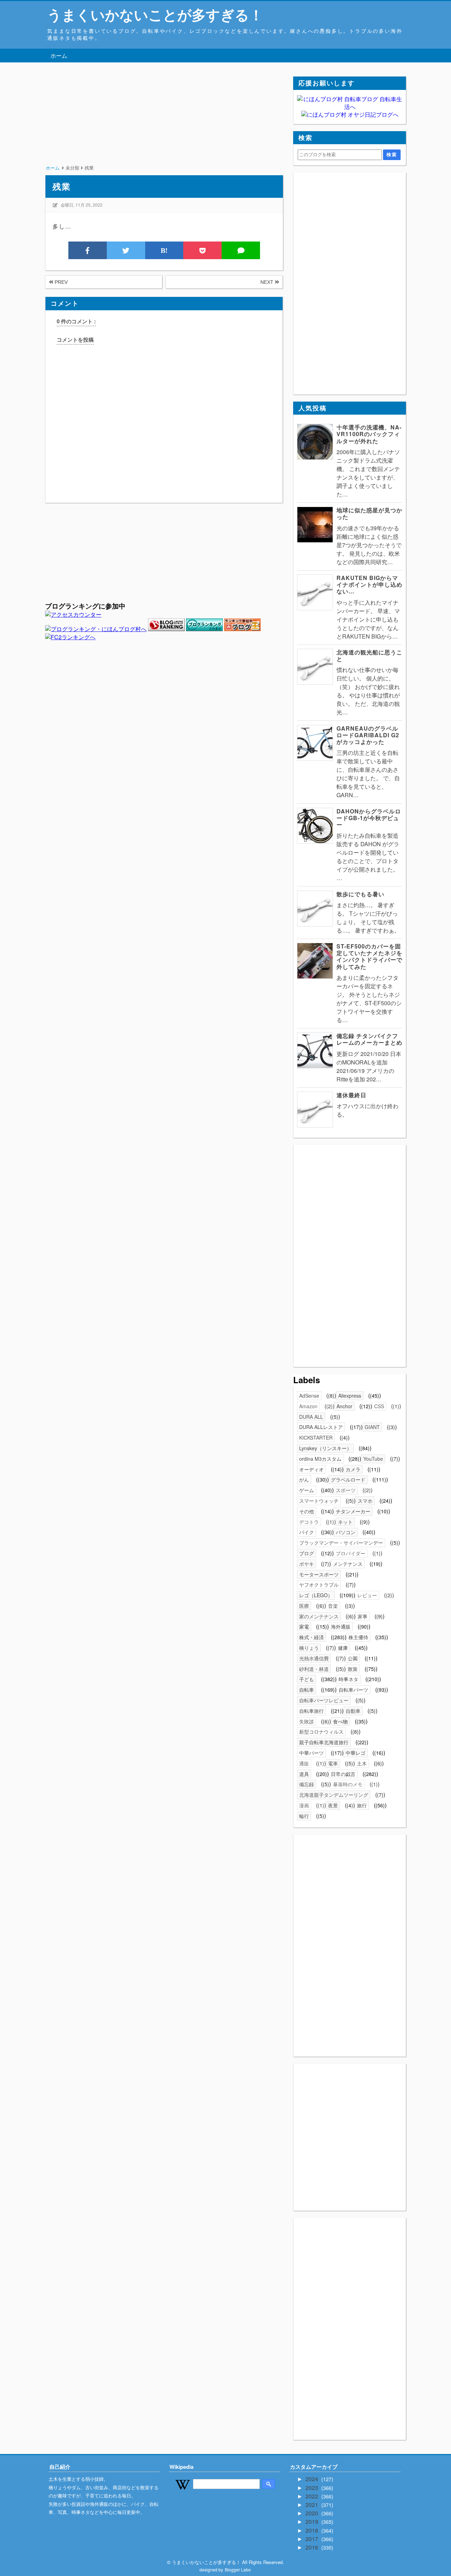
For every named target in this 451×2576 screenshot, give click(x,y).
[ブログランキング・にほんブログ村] (96, 629)
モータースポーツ (319, 1574)
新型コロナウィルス (321, 1732)
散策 (353, 1669)
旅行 (362, 1805)
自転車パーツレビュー (324, 1700)
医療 (304, 1606)
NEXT (268, 282)
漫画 (304, 1805)
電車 (333, 1763)
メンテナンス (348, 1564)
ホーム (59, 56)
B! (164, 250)
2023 (313, 2488)
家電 (304, 1626)
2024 (313, 2479)
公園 (353, 1658)
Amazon (308, 1406)
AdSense (309, 1396)
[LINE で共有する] (241, 250)
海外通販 (341, 1626)
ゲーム (307, 1490)
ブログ (307, 1553)
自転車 (307, 1690)
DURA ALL (311, 1417)
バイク (307, 1532)
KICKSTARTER (316, 1437)
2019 (313, 2522)
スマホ (365, 1501)
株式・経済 (311, 1637)
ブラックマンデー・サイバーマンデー (341, 1543)
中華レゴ (356, 1753)
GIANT (372, 1427)
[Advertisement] (164, 126)
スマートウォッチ (319, 1501)
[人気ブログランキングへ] (166, 629)
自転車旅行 (311, 1711)
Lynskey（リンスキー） (325, 1448)
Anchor (344, 1406)
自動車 (353, 1711)
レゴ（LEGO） (316, 1595)
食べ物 (340, 1721)
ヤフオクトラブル (319, 1585)
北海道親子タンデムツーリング (334, 1795)
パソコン (346, 1532)
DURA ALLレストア (321, 1427)
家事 (363, 1616)
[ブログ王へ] (242, 629)
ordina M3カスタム (320, 1459)
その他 (307, 1511)
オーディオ (311, 1469)
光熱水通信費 (314, 1658)
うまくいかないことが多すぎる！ (155, 14)
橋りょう (309, 1648)
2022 (313, 2496)
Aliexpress (350, 1396)
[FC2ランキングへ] (70, 637)
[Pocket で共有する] (202, 250)
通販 (304, 1763)
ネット (345, 1522)
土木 (362, 1763)
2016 (313, 2547)
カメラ (353, 1469)
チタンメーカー (353, 1511)
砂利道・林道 (314, 1669)
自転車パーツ (353, 1690)
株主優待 (358, 1637)
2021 (313, 2505)
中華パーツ (311, 1753)
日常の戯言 (343, 1774)
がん (304, 1479)
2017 (313, 2539)
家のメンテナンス (319, 1616)
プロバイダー (351, 1553)
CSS (379, 1406)
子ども (307, 1679)
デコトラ (309, 1522)
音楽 (333, 1606)
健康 (343, 1648)
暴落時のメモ (348, 1784)
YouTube (373, 1459)
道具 (304, 1774)
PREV (60, 282)
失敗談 (307, 1721)
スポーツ (346, 1490)
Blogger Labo (238, 2569)
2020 (313, 2513)
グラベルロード (348, 1479)
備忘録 (307, 1784)
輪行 (304, 1816)
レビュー (367, 1595)
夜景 (333, 1805)
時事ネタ (348, 1679)
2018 (313, 2530)
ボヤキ (307, 1564)
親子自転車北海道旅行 (324, 1742)
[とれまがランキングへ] (204, 629)
